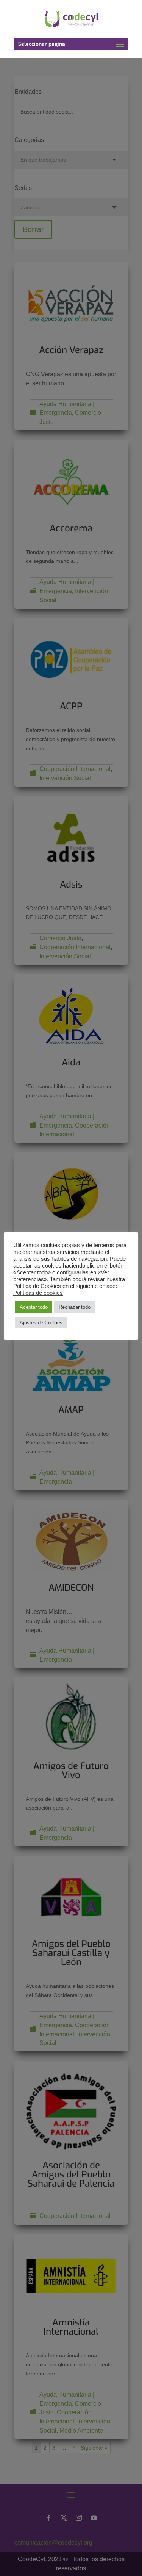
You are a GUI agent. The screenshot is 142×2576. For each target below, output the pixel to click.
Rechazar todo (75, 1307)
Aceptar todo (34, 1307)
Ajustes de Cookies (41, 1323)
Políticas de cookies (38, 1293)
